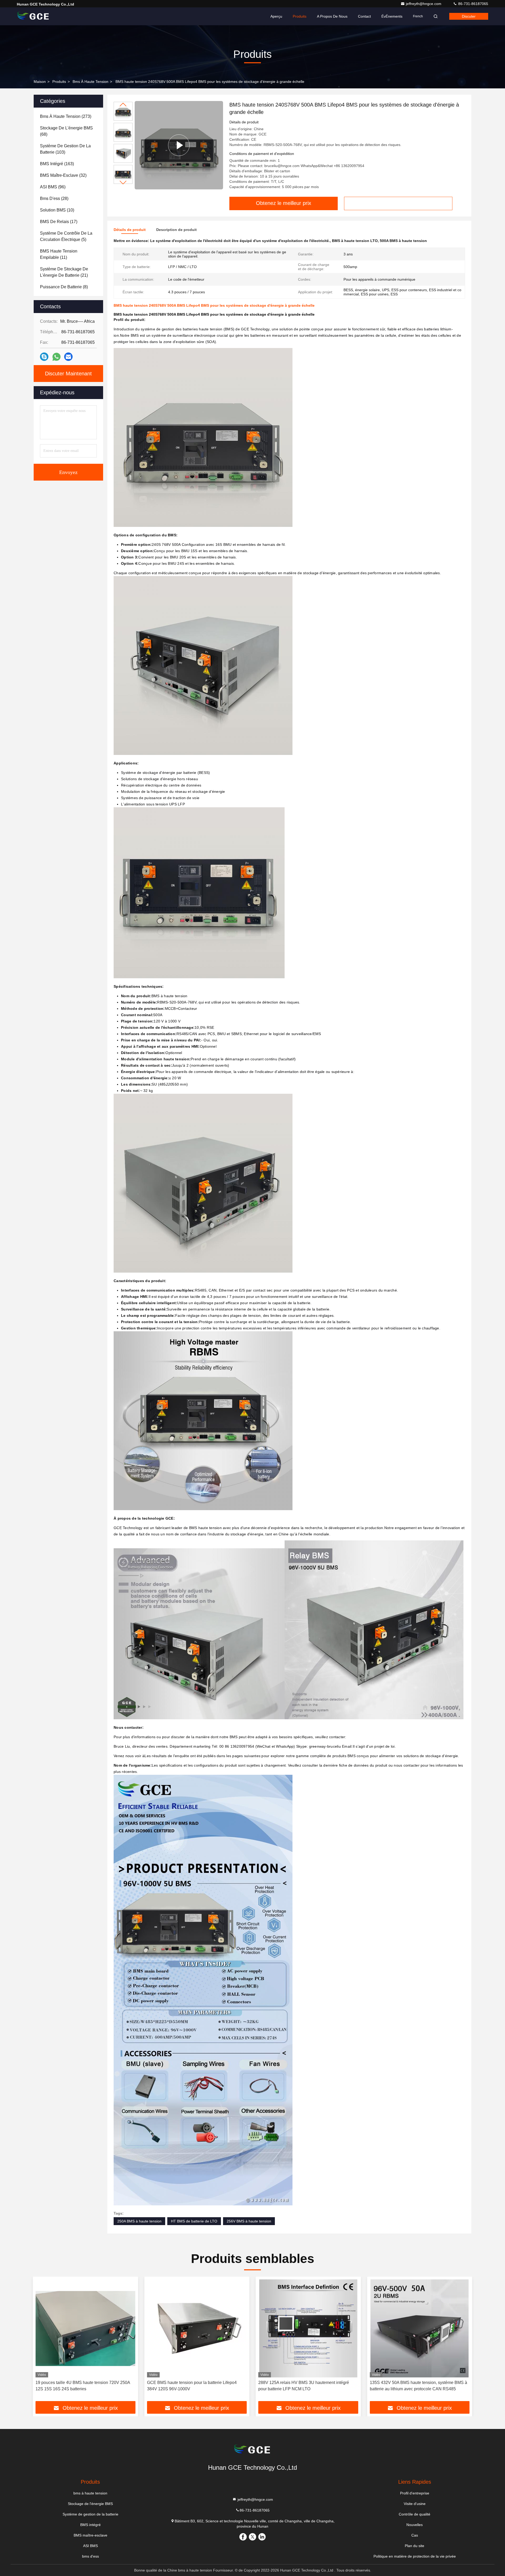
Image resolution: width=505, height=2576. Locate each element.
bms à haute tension (90, 82)
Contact (364, 16)
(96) (53, 187)
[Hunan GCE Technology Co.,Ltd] (33, 16)
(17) (59, 222)
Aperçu (276, 16)
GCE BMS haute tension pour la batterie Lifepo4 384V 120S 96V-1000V (192, 2386)
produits (59, 82)
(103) (65, 149)
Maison (40, 82)
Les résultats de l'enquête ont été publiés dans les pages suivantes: (203, 1756)
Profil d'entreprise (415, 2493)
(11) (59, 254)
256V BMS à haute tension (249, 2221)
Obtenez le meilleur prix (284, 203)
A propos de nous (332, 16)
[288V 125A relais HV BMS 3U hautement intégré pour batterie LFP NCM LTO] (308, 2328)
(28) (54, 198)
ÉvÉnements (392, 16)
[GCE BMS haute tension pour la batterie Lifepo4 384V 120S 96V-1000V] (197, 2328)
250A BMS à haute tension (139, 2221)
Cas (415, 2535)
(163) (57, 164)
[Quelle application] (56, 357)
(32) (63, 175)
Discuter (469, 16)
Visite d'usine (415, 2504)
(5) (66, 236)
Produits (300, 16)
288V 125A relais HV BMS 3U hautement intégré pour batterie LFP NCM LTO (304, 2386)
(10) (57, 210)
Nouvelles (415, 2525)
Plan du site (415, 2546)
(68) (66, 131)
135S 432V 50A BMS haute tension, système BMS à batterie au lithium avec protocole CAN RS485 (418, 2386)
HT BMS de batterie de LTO (194, 2221)
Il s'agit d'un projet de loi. (374, 1746)
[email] (68, 357)
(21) (64, 272)
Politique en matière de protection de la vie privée (415, 2556)
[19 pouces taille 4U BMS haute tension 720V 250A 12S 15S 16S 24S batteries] (85, 2328)
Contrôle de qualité (415, 2514)
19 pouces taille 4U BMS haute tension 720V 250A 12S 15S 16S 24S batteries (83, 2386)
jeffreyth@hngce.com (424, 4)
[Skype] (44, 357)
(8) (64, 287)
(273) (66, 116)
